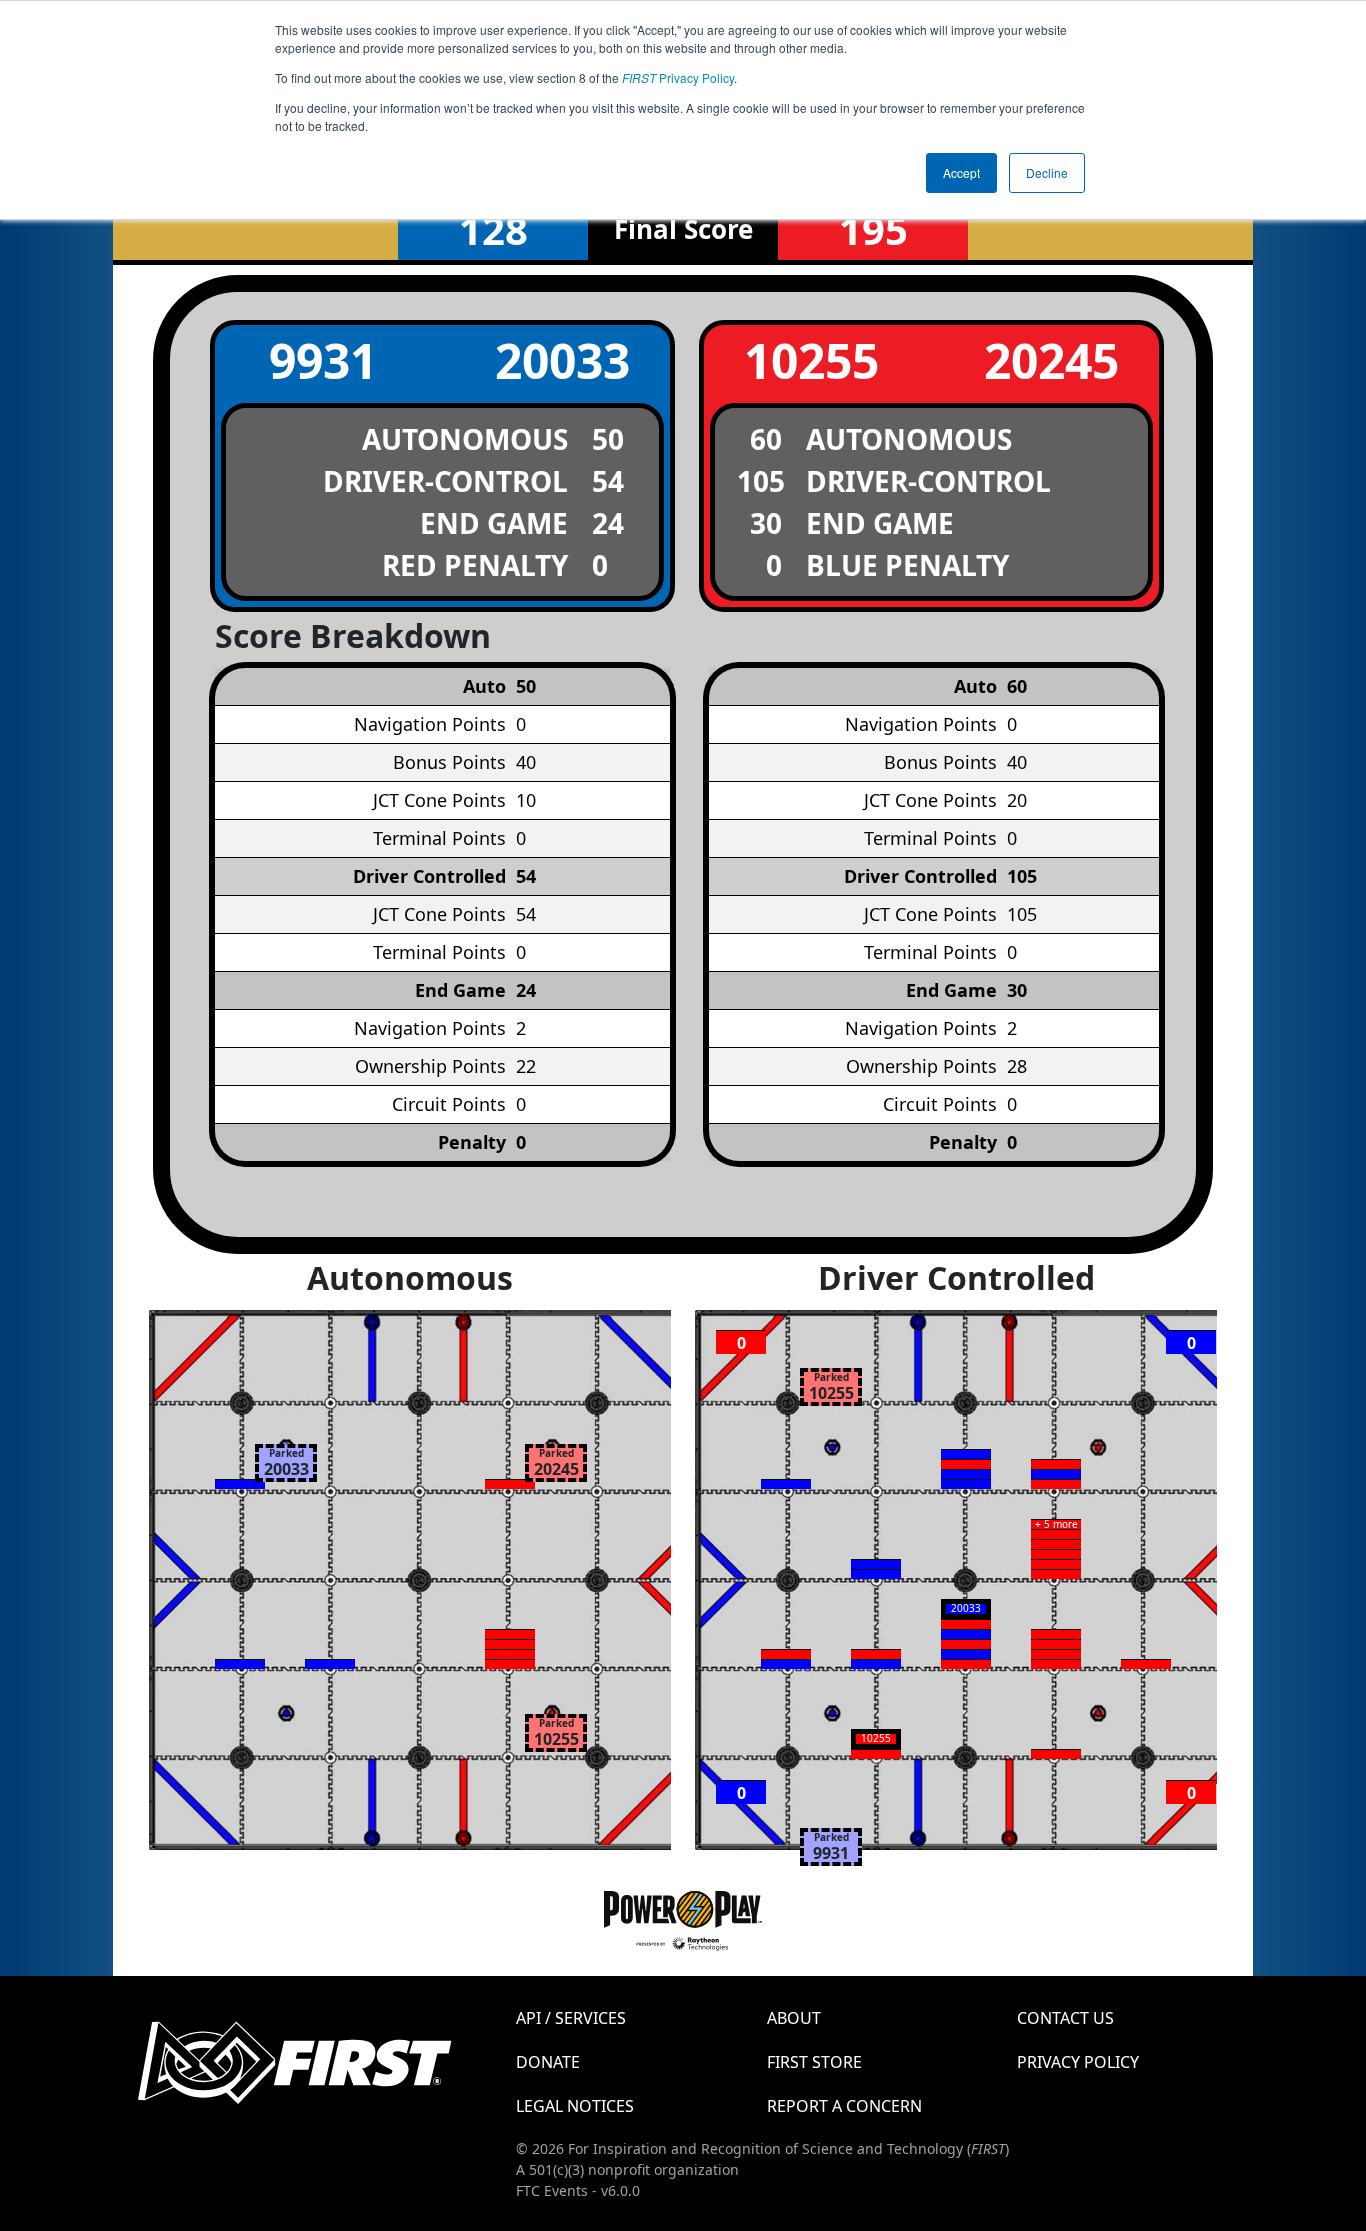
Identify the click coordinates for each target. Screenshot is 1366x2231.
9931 (323, 360)
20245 (1051, 360)
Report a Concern (844, 2106)
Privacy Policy (678, 77)
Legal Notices (575, 2106)
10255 (811, 360)
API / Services (571, 2018)
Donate (548, 2062)
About (794, 2018)
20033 (562, 360)
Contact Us (1065, 2018)
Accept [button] (961, 172)
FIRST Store (814, 2062)
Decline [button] (1047, 172)
